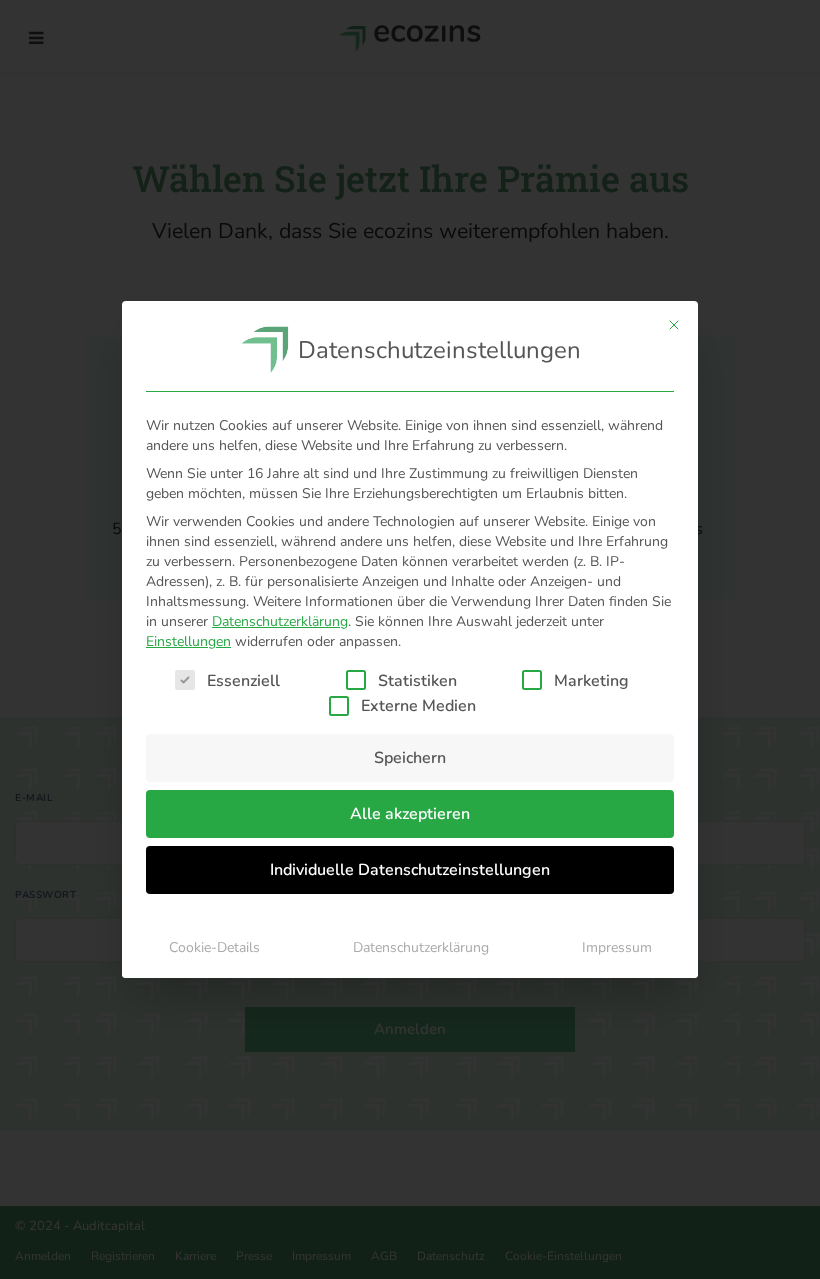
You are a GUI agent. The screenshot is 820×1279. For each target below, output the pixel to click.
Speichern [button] (410, 758)
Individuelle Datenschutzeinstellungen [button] (410, 870)
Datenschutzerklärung (280, 621)
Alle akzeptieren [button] (410, 814)
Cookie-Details (214, 947)
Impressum (617, 947)
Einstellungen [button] (188, 641)
